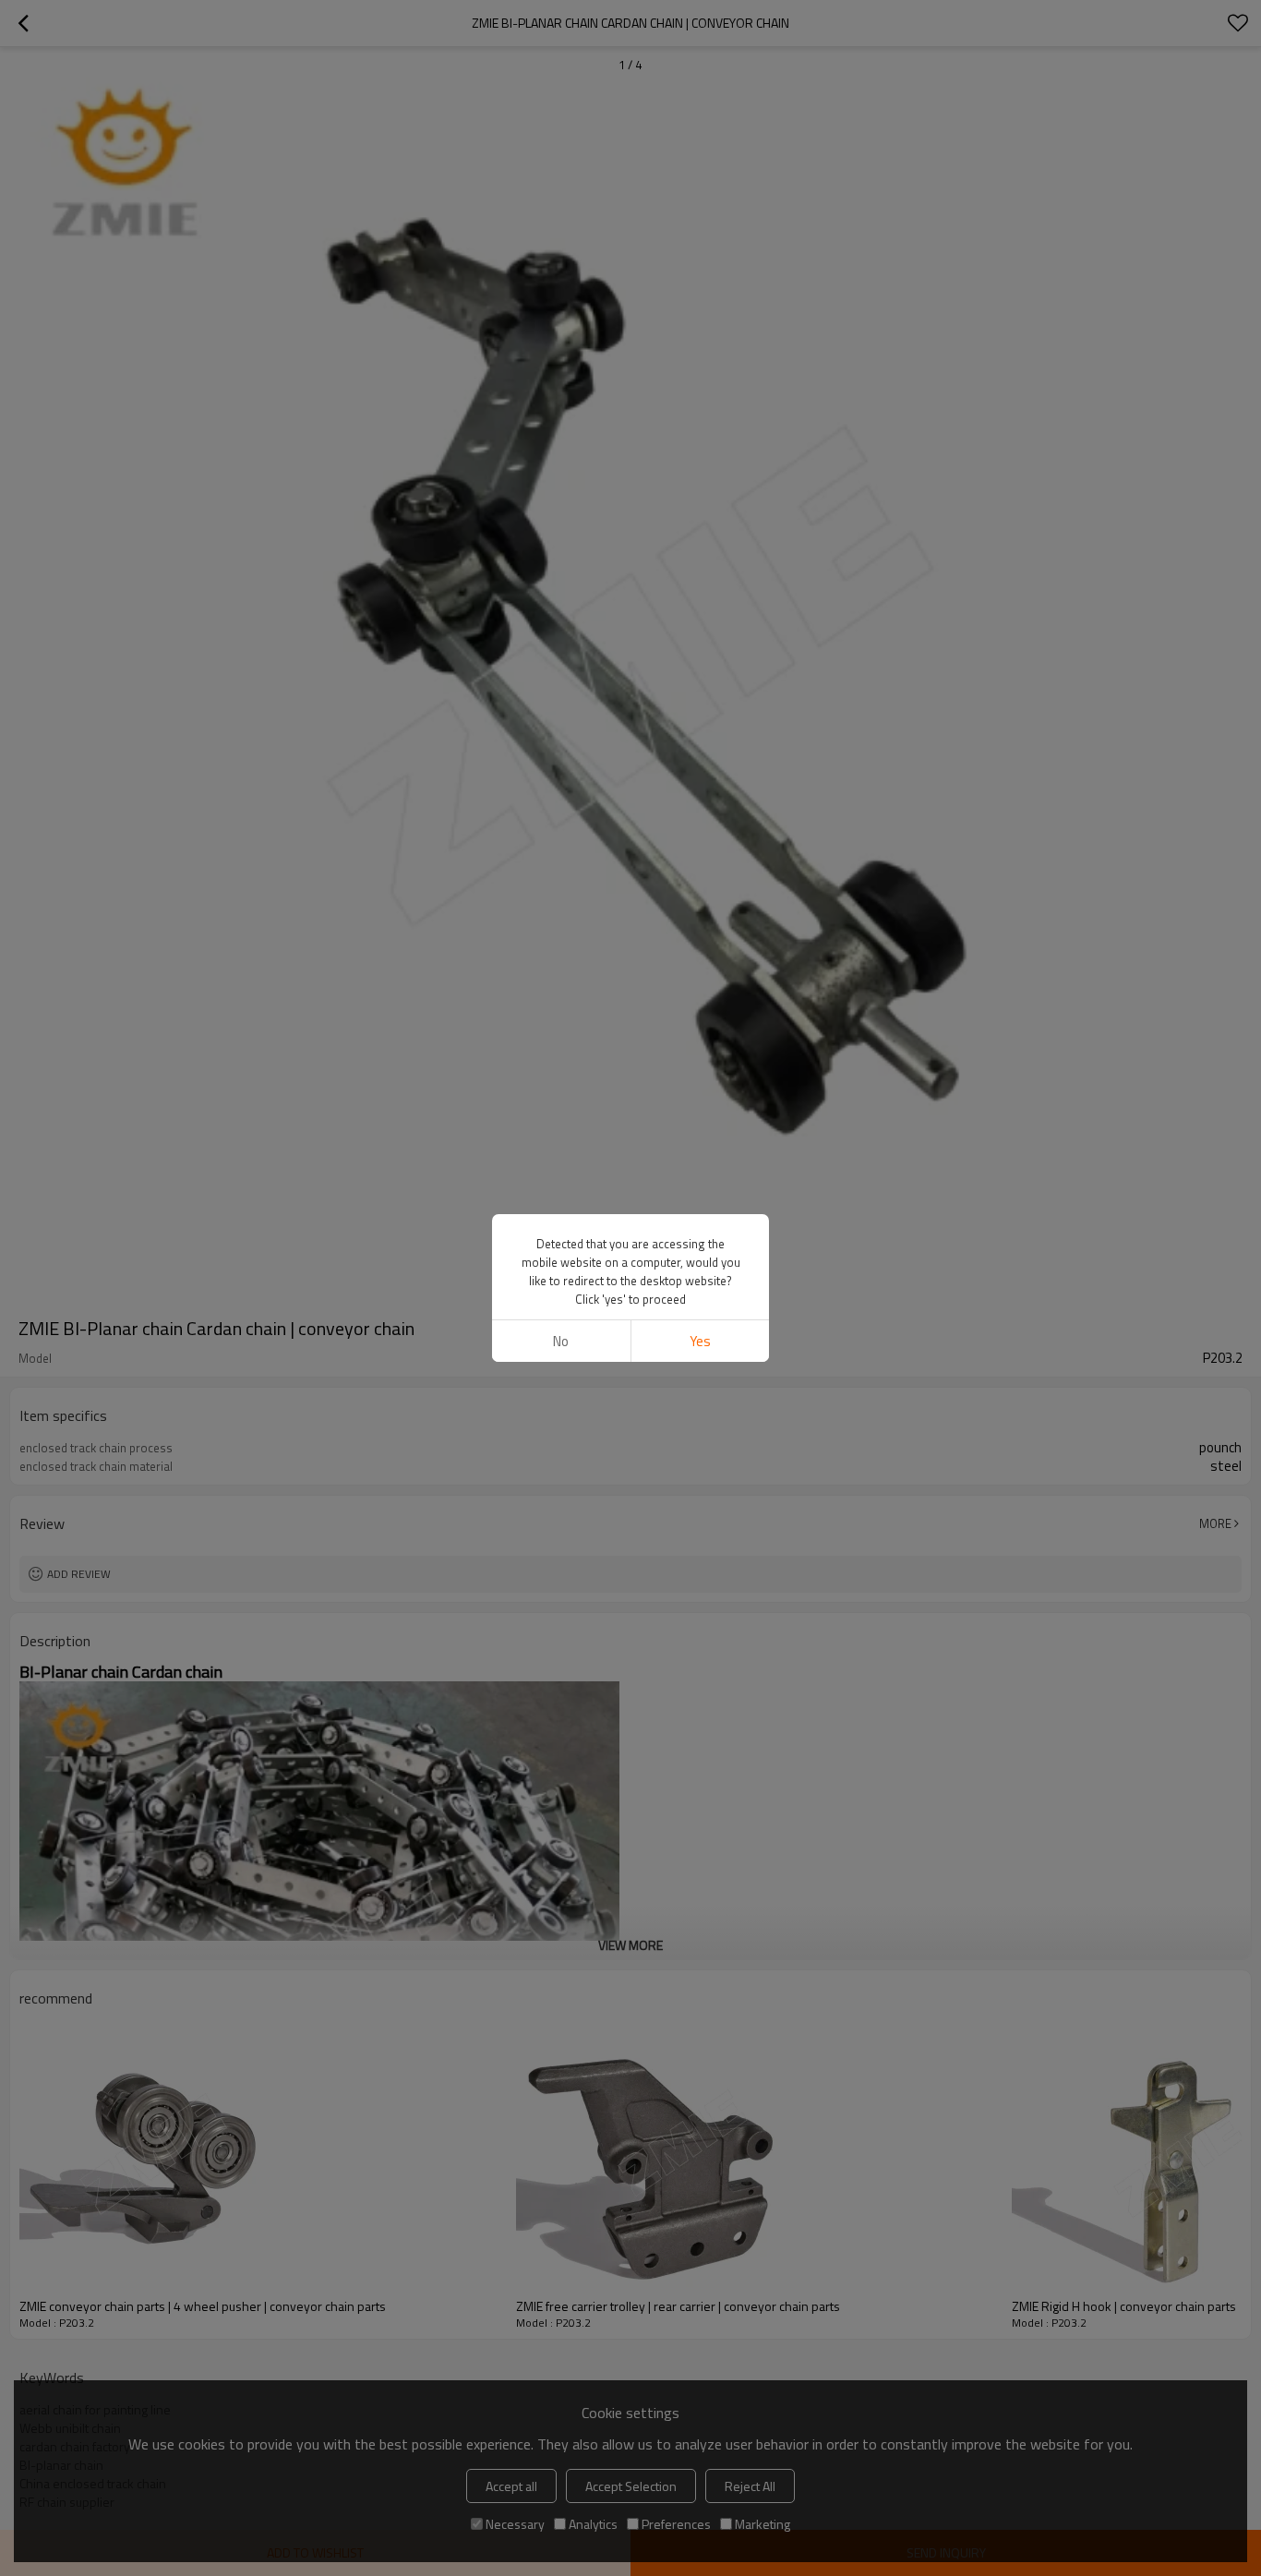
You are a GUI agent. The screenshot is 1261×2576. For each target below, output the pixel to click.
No (561, 1341)
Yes (700, 1341)
